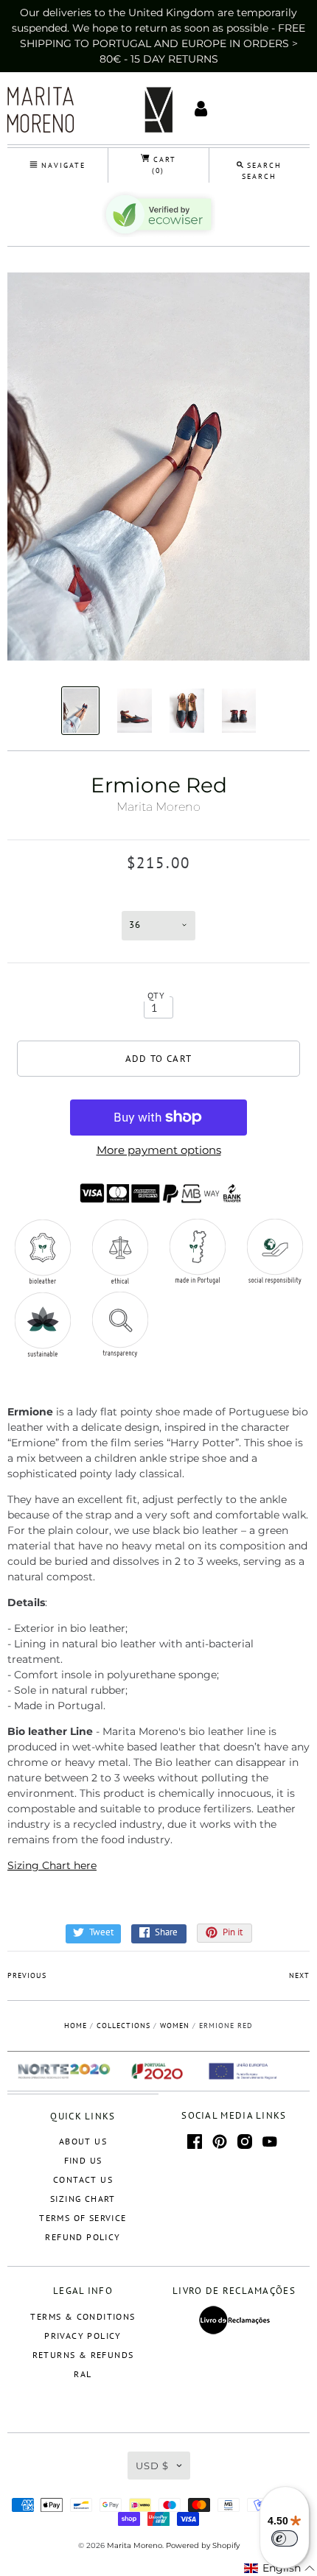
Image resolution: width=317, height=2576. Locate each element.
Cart (163, 165)
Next (299, 1975)
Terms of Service (83, 2218)
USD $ (152, 2466)
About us (83, 2141)
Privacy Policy (83, 2336)
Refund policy (83, 2237)
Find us (83, 2160)
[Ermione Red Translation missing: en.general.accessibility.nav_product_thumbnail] (81, 711)
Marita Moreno (158, 807)
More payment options (159, 1150)
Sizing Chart (83, 2199)
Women (175, 2026)
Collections (123, 2026)
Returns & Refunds (83, 2355)
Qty (157, 995)
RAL (83, 2374)
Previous (27, 1975)
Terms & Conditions (83, 2316)
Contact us (83, 2179)
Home (76, 2026)
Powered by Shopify (203, 2545)
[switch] (285, 2538)
